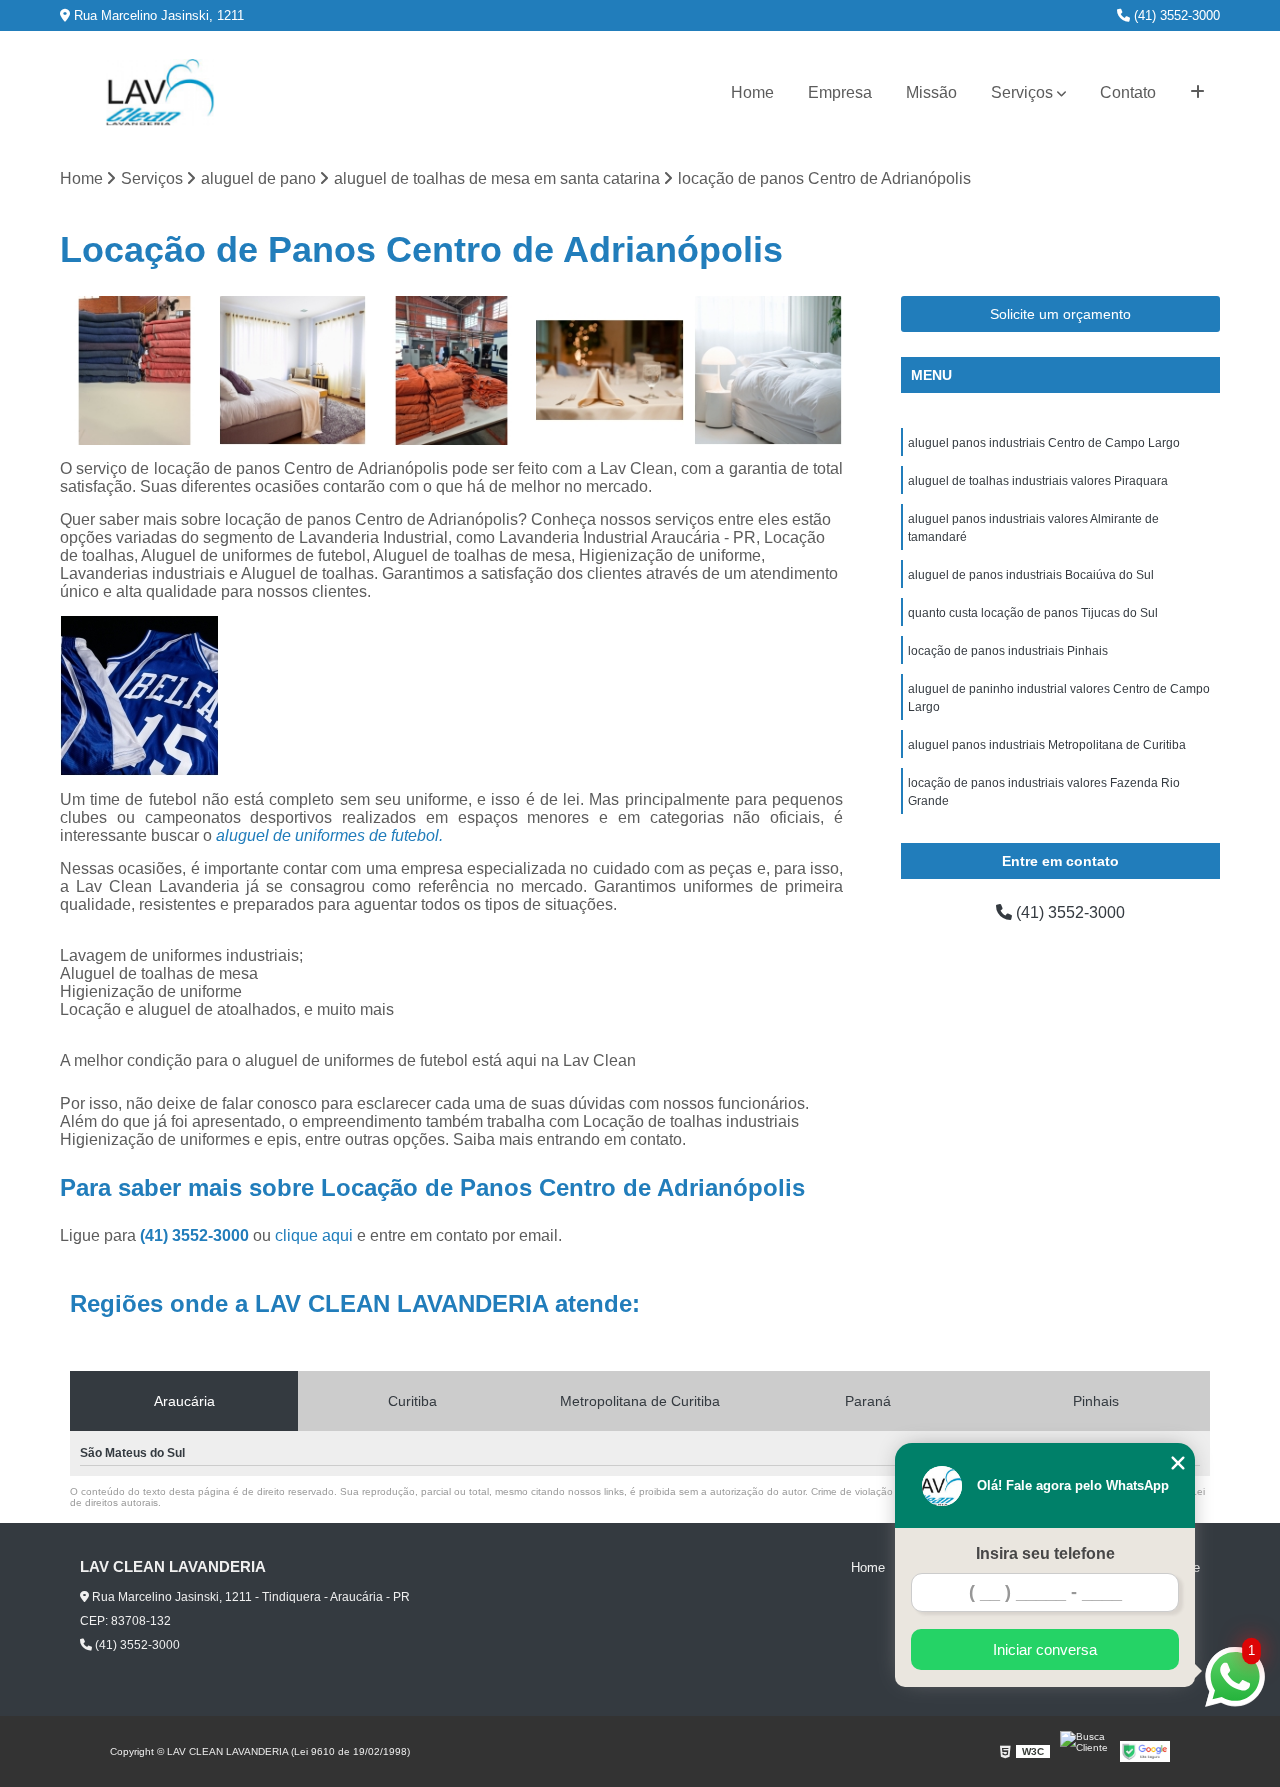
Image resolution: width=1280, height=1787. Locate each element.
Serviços (1022, 92)
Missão (931, 92)
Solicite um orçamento (1060, 314)
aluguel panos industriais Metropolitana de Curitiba (1047, 745)
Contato (1128, 92)
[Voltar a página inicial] (160, 92)
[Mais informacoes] (1197, 93)
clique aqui (314, 1235)
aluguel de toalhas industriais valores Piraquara (1038, 481)
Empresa (840, 92)
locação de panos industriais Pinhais (1008, 651)
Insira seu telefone (1045, 1553)
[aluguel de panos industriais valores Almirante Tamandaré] (768, 370)
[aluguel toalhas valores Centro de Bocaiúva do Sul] (451, 370)
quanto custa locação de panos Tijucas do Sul (1033, 613)
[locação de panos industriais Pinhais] (293, 370)
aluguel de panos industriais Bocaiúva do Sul (1031, 575)
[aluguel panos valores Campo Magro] (610, 370)
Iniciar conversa (1045, 1649)
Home (752, 92)
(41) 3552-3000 (1175, 15)
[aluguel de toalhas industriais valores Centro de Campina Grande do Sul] (134, 370)
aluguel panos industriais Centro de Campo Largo (1044, 443)
